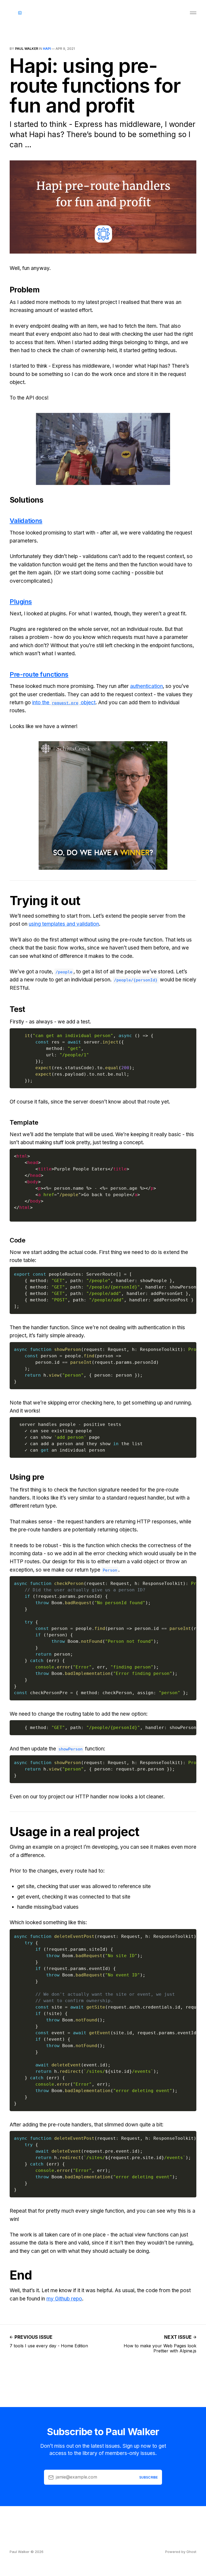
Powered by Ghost (181, 2552)
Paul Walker (27, 49)
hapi (47, 49)
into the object (64, 703)
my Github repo (64, 2299)
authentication (146, 686)
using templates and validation (64, 924)
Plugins (21, 602)
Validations (26, 521)
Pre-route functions (39, 674)
